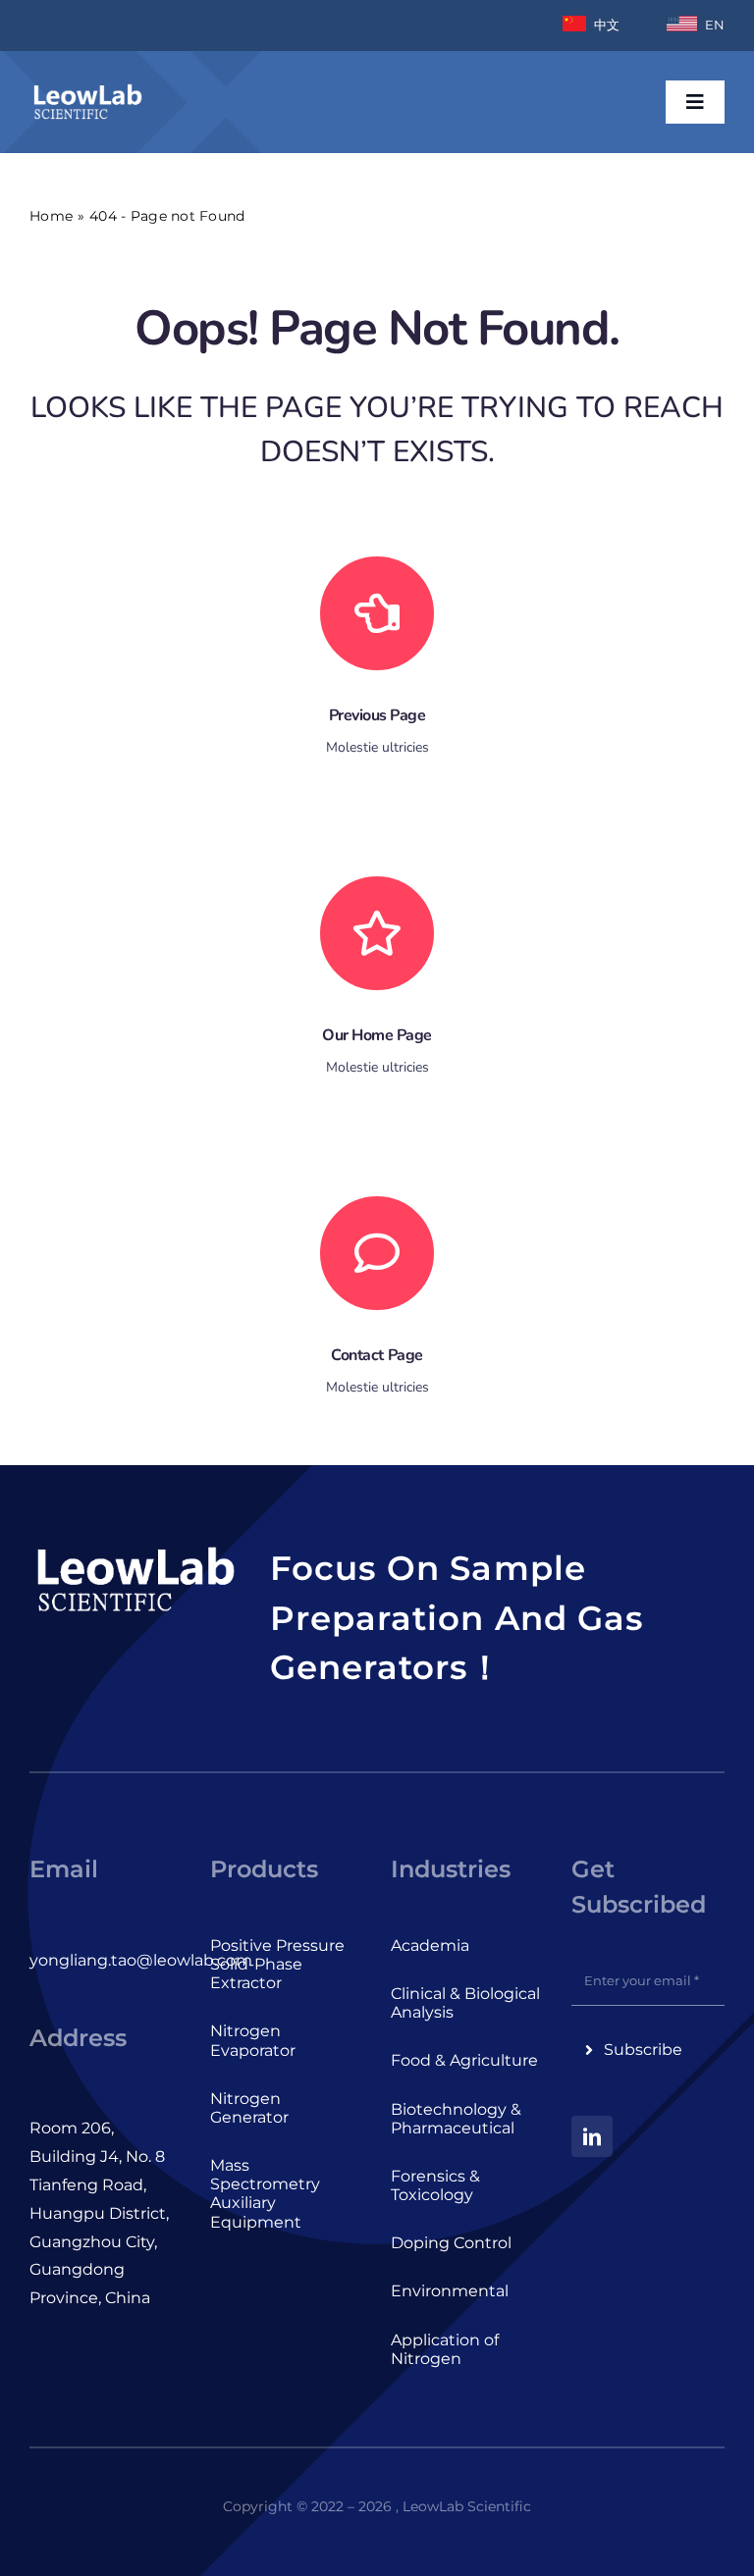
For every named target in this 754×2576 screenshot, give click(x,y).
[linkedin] (592, 2136)
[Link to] (377, 613)
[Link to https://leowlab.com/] (377, 933)
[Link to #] (377, 1253)
